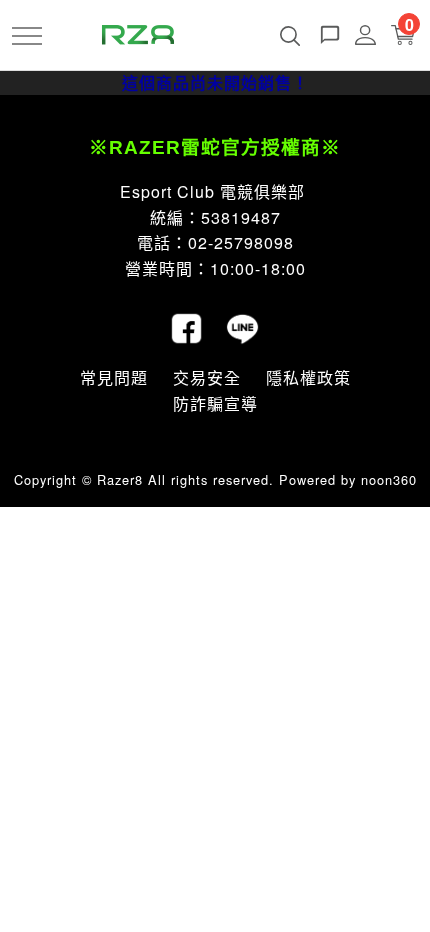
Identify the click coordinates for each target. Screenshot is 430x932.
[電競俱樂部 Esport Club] (138, 32)
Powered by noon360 (348, 479)
